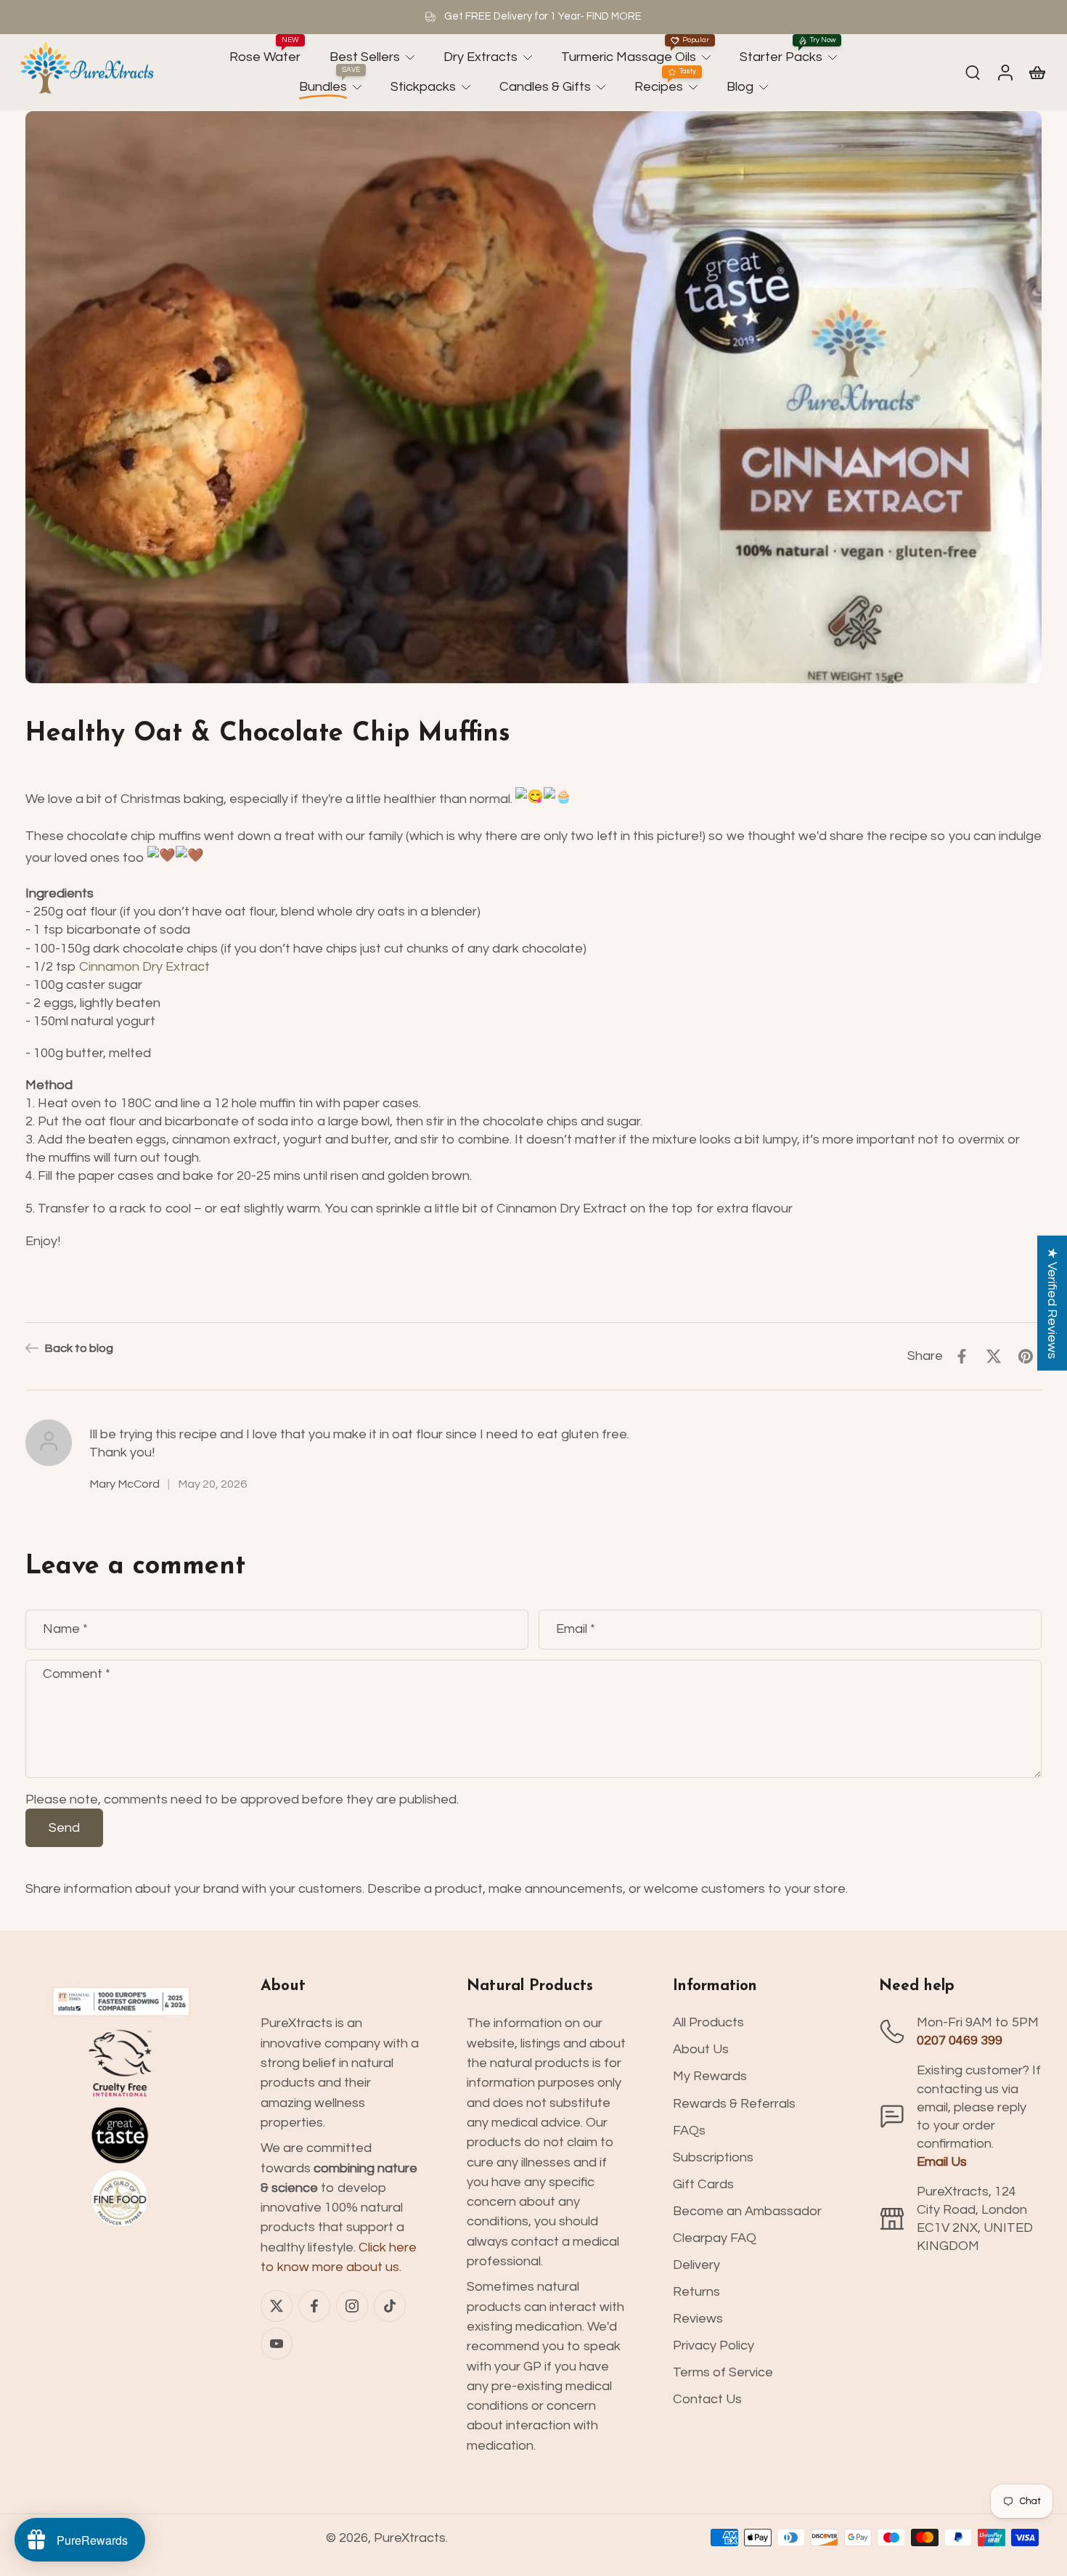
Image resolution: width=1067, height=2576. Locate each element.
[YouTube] (277, 2344)
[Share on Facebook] (962, 1356)
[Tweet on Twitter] (994, 1356)
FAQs (689, 2131)
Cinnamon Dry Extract (144, 966)
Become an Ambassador (747, 2211)
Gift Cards (703, 2184)
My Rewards (710, 2076)
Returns (696, 2292)
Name (65, 1629)
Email (576, 1629)
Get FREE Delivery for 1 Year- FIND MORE (543, 16)
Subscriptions (713, 2157)
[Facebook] (314, 2306)
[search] (973, 72)
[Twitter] (277, 2306)
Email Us (942, 2162)
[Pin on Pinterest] (1026, 1356)
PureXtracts (410, 2538)
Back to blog (79, 1348)
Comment (77, 1673)
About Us (701, 2049)
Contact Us (707, 2399)
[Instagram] (352, 2306)
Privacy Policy (714, 2345)
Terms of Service (723, 2372)
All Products (708, 2022)
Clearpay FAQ (715, 2238)
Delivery (696, 2265)
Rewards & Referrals (734, 2104)
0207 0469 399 (960, 2041)
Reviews (698, 2319)
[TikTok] (390, 2306)
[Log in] (1005, 73)
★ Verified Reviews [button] (1052, 1303)
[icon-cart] (1037, 72)
